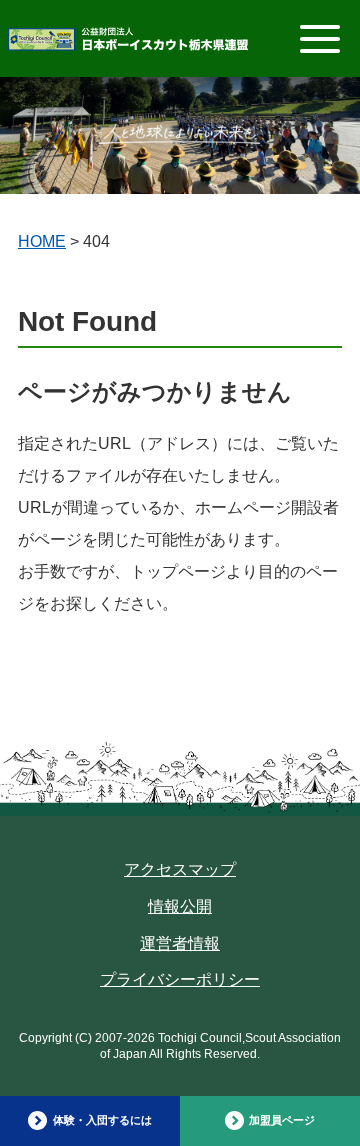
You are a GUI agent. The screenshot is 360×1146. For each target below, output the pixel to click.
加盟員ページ (282, 1120)
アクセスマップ (180, 869)
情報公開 (180, 906)
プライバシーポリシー (180, 979)
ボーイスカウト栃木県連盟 (128, 43)
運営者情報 (180, 943)
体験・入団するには (102, 1120)
